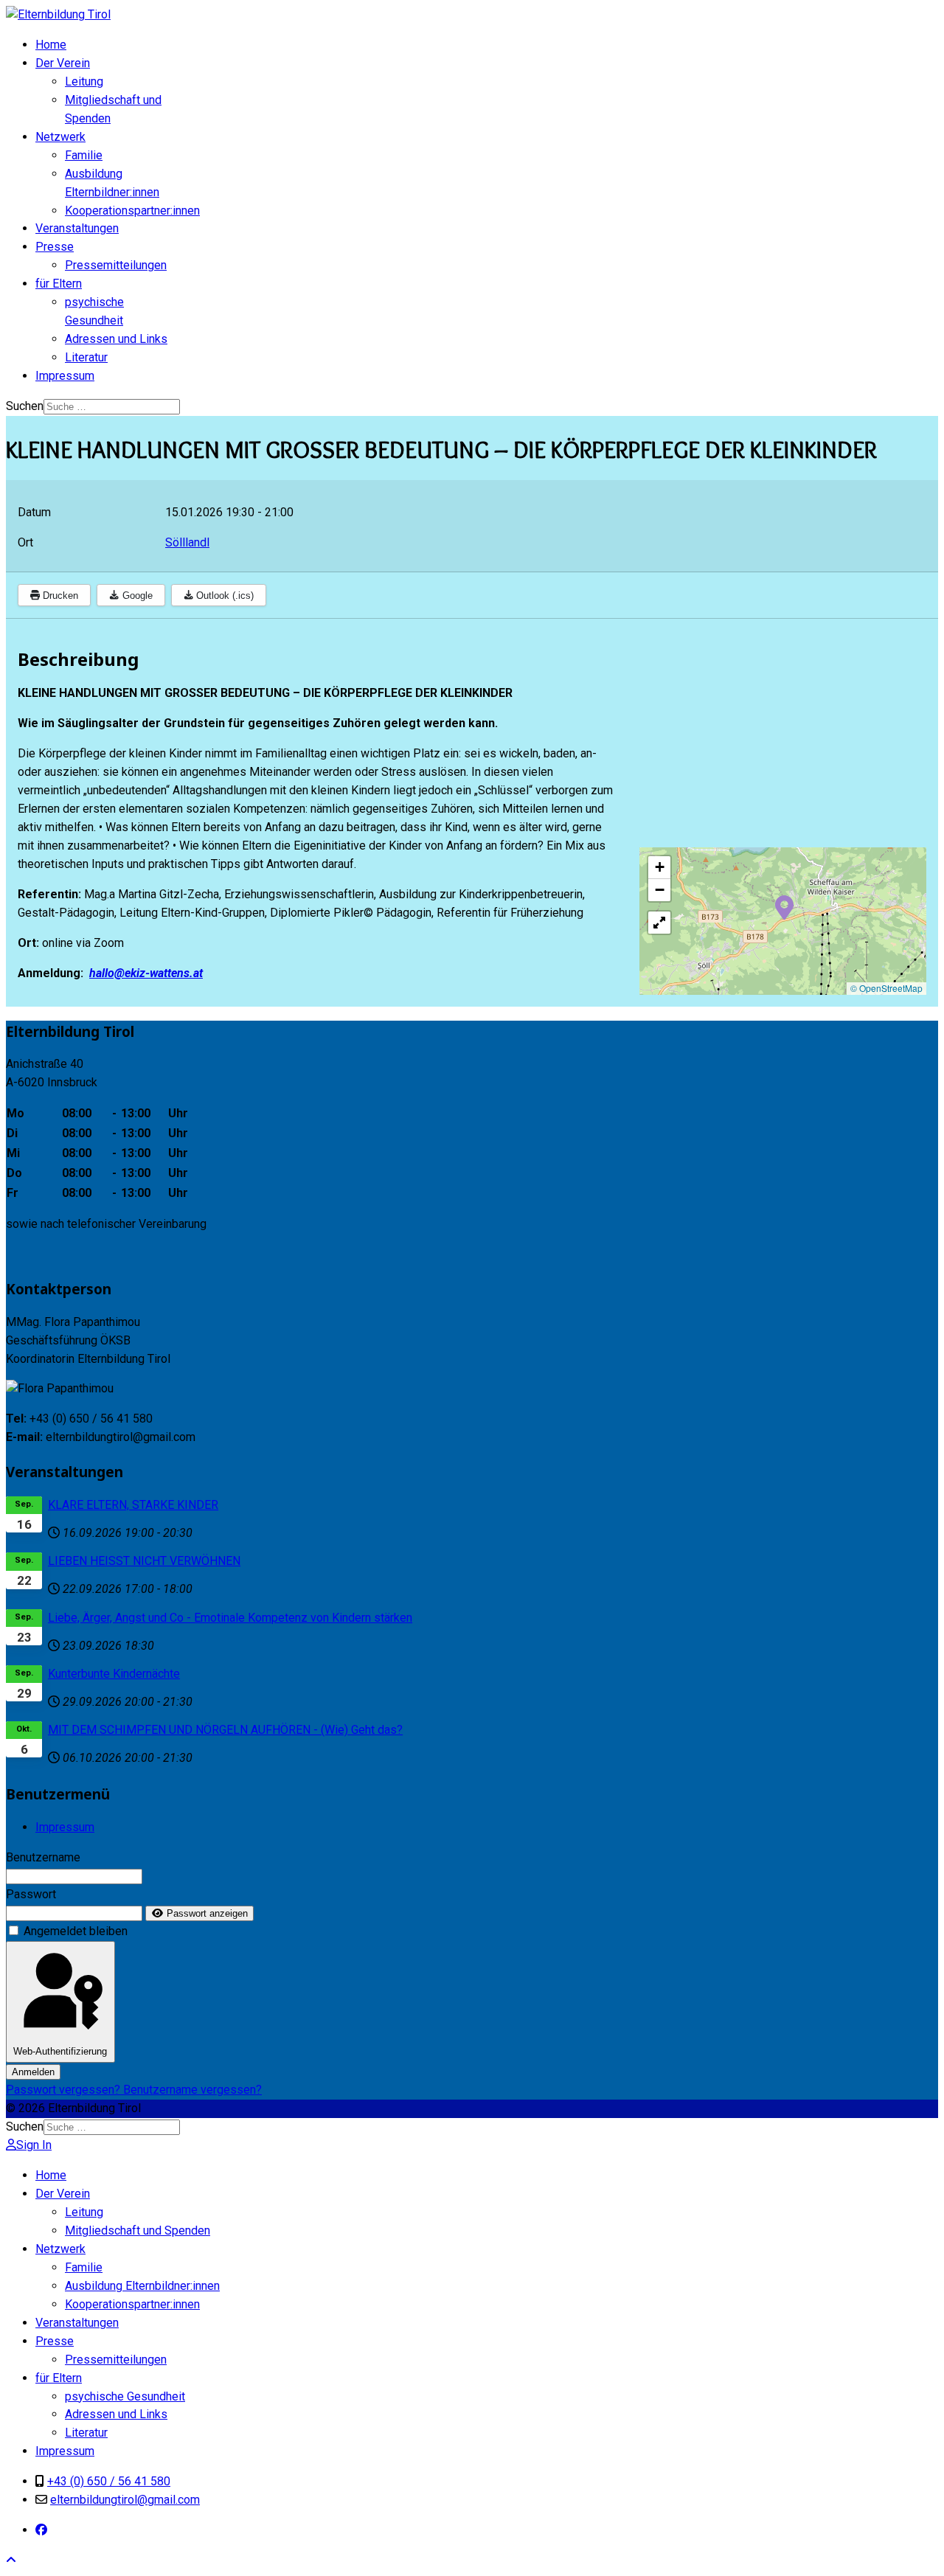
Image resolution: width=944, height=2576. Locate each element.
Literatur (86, 357)
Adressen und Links (116, 339)
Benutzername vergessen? (192, 2090)
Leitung (84, 81)
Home (51, 45)
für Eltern (59, 284)
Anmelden (33, 2072)
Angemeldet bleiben (76, 1931)
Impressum (65, 376)
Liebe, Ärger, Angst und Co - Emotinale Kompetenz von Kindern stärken (230, 1618)
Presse (55, 247)
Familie (84, 155)
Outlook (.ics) (223, 596)
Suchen (25, 406)
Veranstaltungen (77, 228)
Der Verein (63, 63)
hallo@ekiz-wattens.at (146, 973)
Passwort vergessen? (65, 2090)
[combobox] (112, 407)
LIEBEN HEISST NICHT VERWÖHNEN (144, 1561)
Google (136, 596)
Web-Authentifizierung (60, 2051)
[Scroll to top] (11, 2560)
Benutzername (43, 1857)
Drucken (59, 596)
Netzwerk (60, 137)
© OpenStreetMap (886, 988)
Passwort (31, 1894)
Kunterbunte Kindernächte (114, 1674)
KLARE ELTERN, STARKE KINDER (133, 1505)
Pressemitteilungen (116, 265)
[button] (784, 906)
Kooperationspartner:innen (132, 211)
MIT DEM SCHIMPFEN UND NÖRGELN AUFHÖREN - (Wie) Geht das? (225, 1730)
